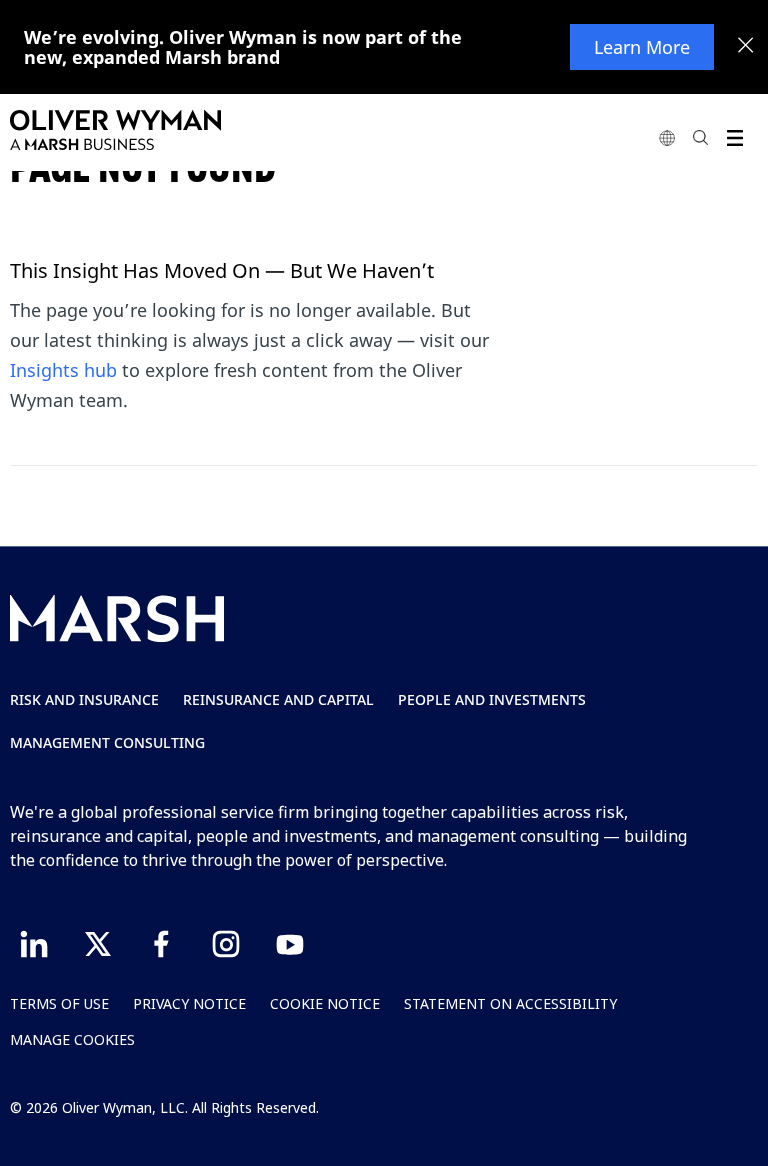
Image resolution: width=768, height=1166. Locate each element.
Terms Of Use (59, 1003)
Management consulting (107, 742)
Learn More (642, 47)
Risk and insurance (84, 699)
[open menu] (734, 137)
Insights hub (63, 370)
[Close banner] (746, 47)
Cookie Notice (325, 1003)
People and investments (492, 699)
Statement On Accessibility (510, 1003)
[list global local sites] (667, 137)
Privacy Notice (189, 1003)
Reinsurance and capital (278, 699)
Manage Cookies (72, 1039)
